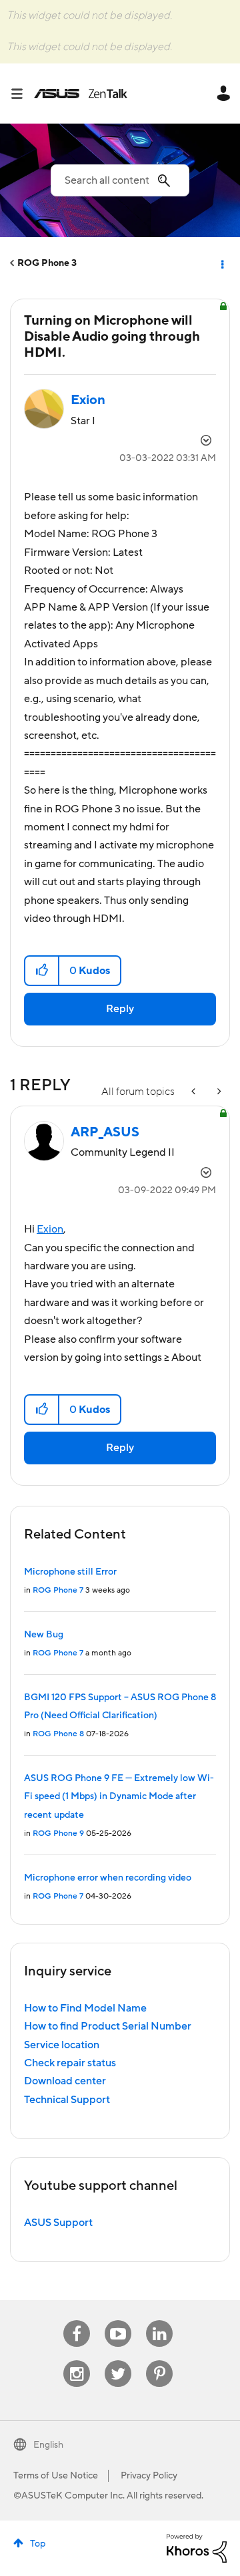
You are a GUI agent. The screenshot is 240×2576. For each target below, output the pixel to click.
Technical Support (67, 2100)
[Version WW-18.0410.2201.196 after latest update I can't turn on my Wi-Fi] (195, 1092)
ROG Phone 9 (58, 1833)
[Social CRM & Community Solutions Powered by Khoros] (197, 2547)
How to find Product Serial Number (108, 2026)
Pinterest (159, 2361)
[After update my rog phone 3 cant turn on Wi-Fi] (218, 1092)
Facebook (77, 2320)
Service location (62, 2045)
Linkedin (159, 2320)
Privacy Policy (149, 2476)
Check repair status (70, 2063)
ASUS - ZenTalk (81, 94)
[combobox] (120, 180)
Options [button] (221, 263)
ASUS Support (58, 2223)
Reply (120, 1009)
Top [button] (38, 2544)
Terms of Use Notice (56, 2476)
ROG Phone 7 (58, 1590)
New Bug (44, 1635)
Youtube (118, 2320)
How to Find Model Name (85, 2008)
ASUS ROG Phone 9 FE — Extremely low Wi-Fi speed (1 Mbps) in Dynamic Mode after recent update (119, 1797)
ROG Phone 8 (58, 1734)
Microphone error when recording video (108, 1878)
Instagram (77, 2361)
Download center (65, 2081)
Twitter (118, 2361)
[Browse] (22, 94)
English (48, 2445)
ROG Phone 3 (47, 263)
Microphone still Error (70, 1572)
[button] (42, 971)
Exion (50, 1229)
